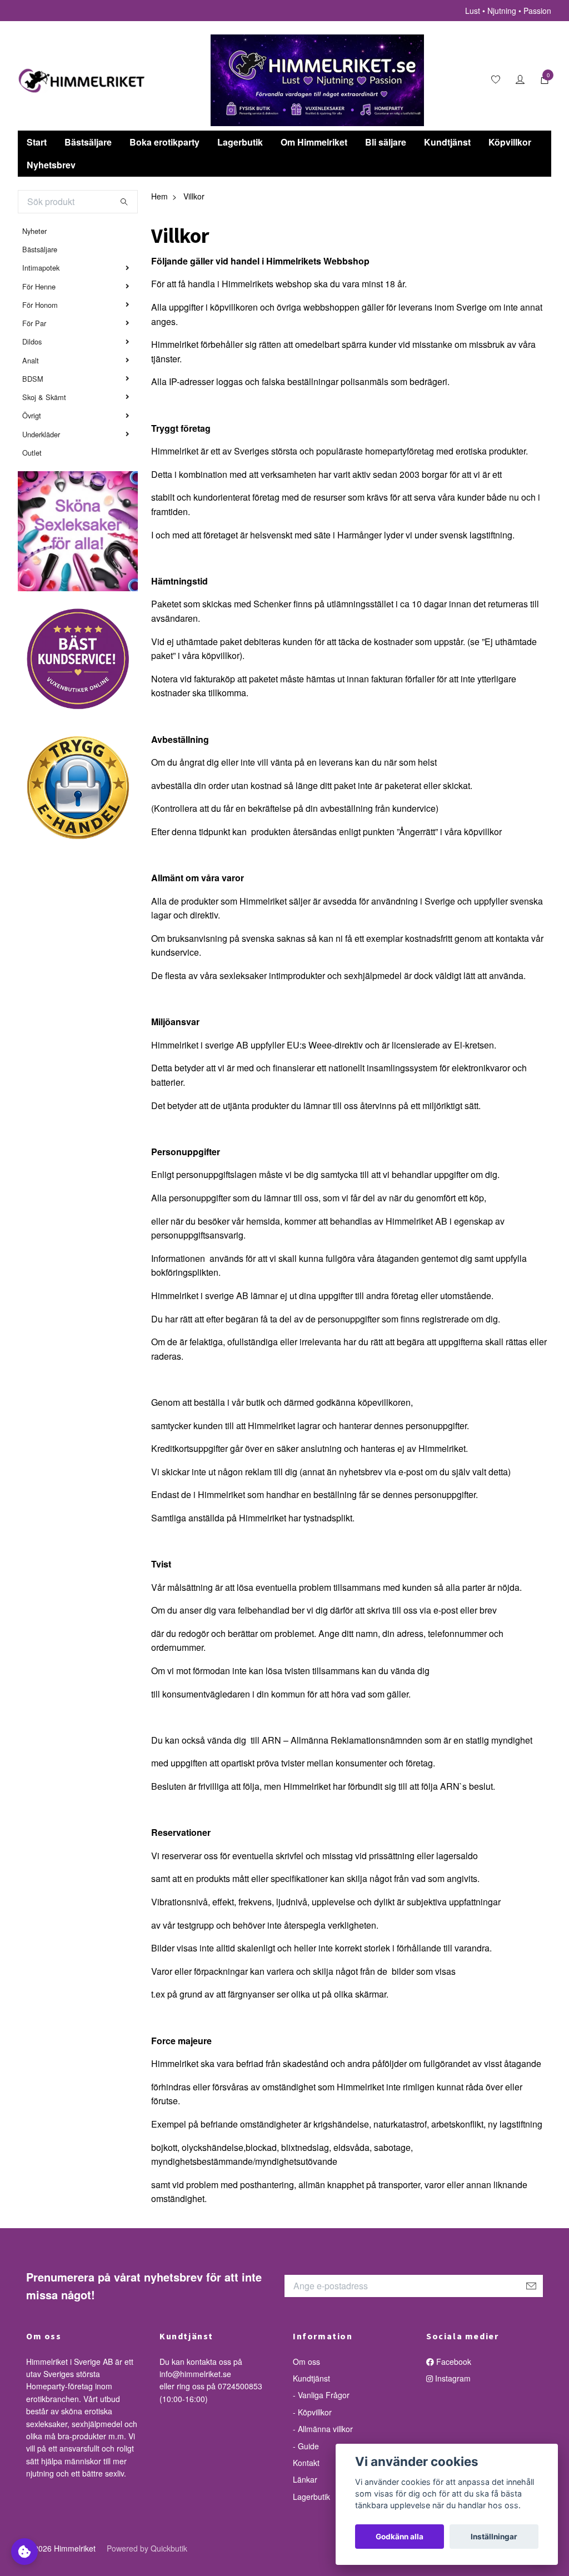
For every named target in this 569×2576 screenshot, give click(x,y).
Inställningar (494, 2537)
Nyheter (34, 231)
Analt (31, 360)
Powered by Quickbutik (147, 2548)
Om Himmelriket (314, 142)
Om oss (306, 2362)
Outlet (32, 453)
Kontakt (306, 2463)
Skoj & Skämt (44, 397)
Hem (159, 196)
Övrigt (32, 415)
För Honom (40, 305)
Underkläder (41, 434)
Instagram (452, 2378)
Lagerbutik (240, 142)
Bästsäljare (88, 142)
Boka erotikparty (164, 142)
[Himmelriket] (82, 81)
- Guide (306, 2446)
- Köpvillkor (312, 2412)
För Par (34, 323)
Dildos (32, 341)
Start (37, 142)
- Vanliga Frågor (321, 2395)
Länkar (305, 2479)
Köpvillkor (510, 142)
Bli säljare (386, 142)
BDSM (33, 379)
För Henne (39, 286)
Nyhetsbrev (51, 165)
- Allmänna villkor (323, 2429)
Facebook (453, 2362)
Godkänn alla (400, 2537)
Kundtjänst (447, 142)
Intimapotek (41, 268)
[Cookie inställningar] (24, 2552)
